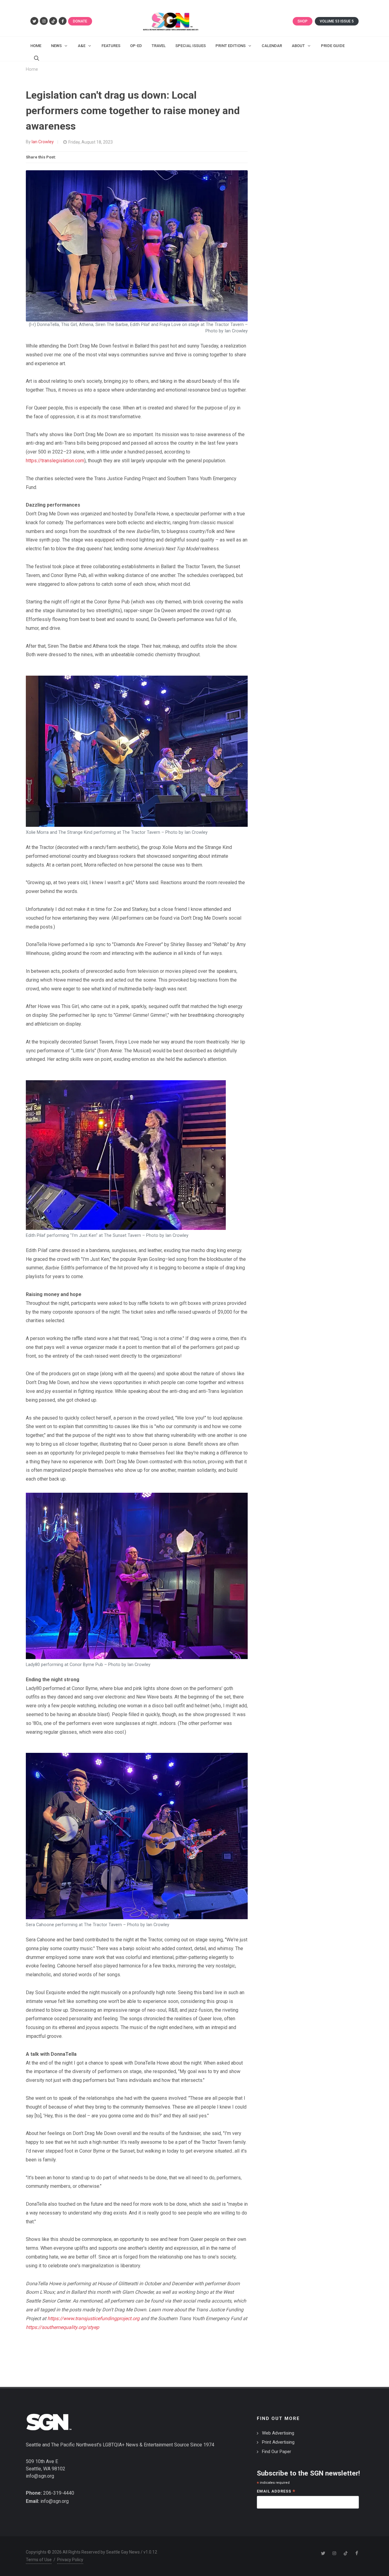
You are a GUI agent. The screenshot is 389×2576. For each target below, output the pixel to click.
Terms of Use (39, 2560)
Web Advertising (278, 2433)
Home (32, 69)
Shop (303, 21)
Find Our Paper (277, 2452)
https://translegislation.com (55, 461)
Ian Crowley (43, 142)
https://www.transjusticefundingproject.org (93, 2318)
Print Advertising (278, 2442)
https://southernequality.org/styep (62, 2327)
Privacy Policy (70, 2560)
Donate (80, 21)
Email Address (276, 2492)
